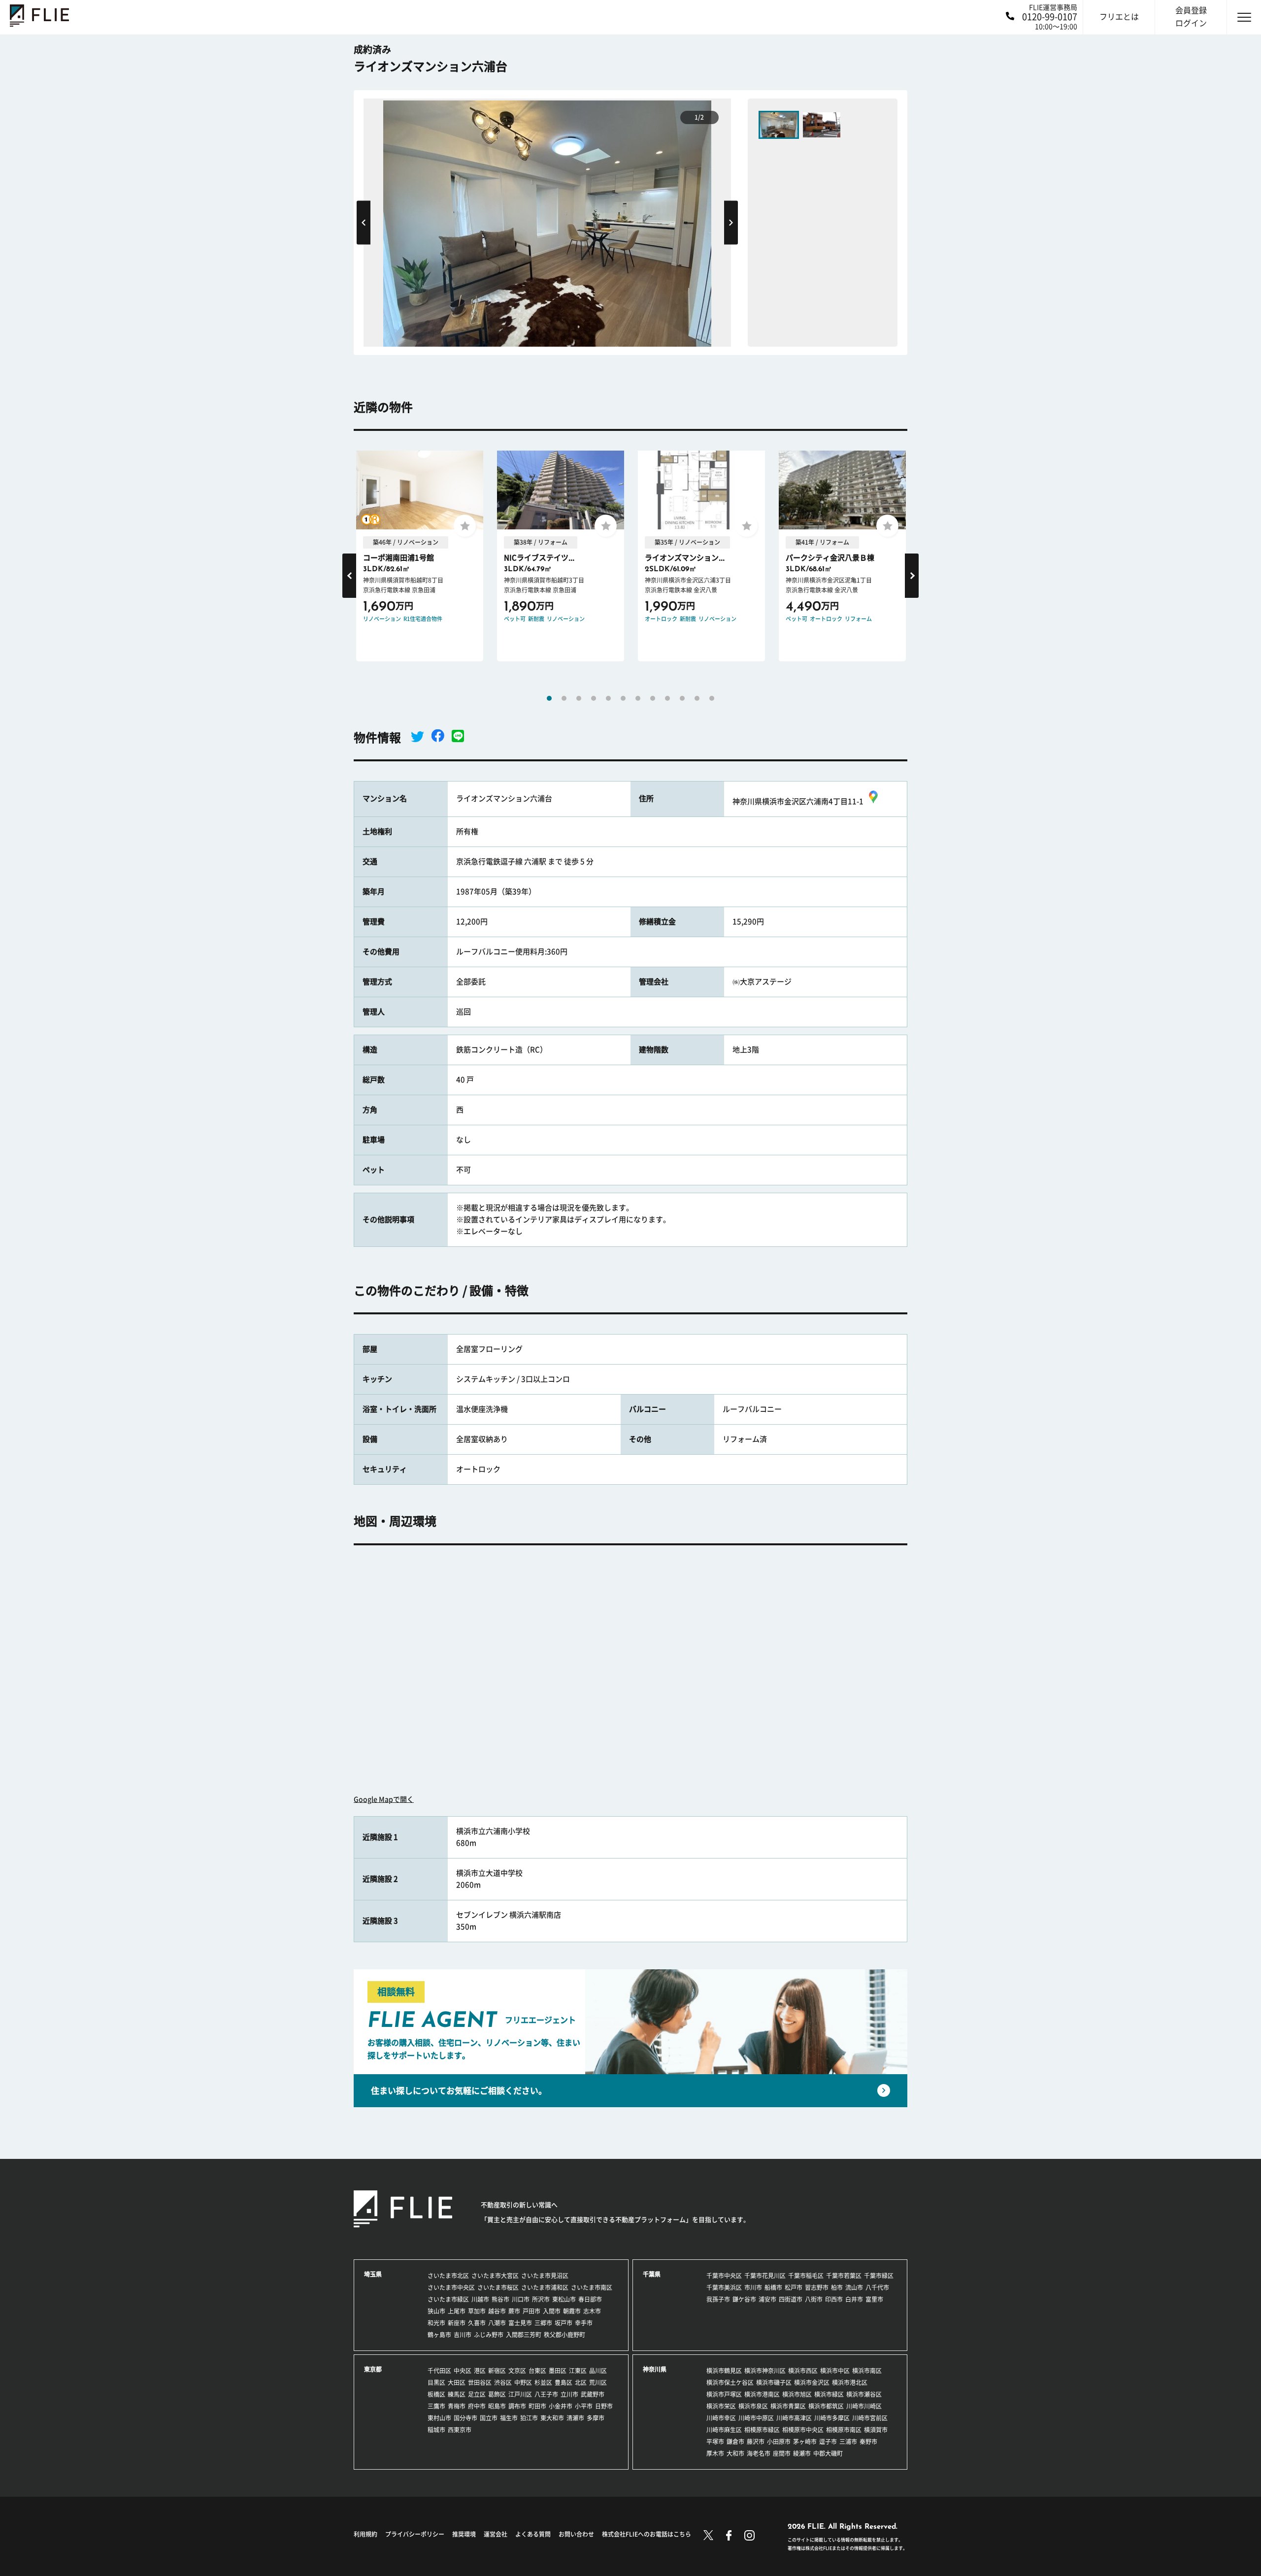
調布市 (517, 2406)
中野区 (523, 2382)
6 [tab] (623, 698)
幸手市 (584, 2323)
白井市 (854, 2299)
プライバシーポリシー (415, 2534)
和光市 (436, 2323)
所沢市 (541, 2299)
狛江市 (529, 2418)
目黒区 (436, 2382)
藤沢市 (756, 2442)
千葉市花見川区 (765, 2276)
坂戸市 (564, 2323)
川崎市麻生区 (724, 2430)
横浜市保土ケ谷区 (730, 2382)
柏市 (837, 2287)
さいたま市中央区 (451, 2287)
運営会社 (496, 2534)
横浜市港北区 (850, 2382)
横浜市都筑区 (826, 2406)
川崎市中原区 (756, 2418)
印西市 (834, 2299)
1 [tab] (549, 698)
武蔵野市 (593, 2394)
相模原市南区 (844, 2430)
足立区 (477, 2394)
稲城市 (436, 2430)
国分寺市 (465, 2418)
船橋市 (773, 2287)
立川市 (569, 2394)
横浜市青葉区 (788, 2406)
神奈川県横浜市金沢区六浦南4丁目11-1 (798, 801)
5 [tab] (608, 698)
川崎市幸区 (721, 2418)
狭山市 (436, 2311)
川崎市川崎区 (864, 2406)
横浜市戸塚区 (724, 2394)
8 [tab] (653, 698)
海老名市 (759, 2453)
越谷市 (497, 2311)
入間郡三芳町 (524, 2335)
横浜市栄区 (721, 2406)
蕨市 (514, 2311)
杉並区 (543, 2382)
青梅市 (457, 2406)
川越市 (480, 2299)
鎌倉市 (735, 2442)
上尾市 (457, 2311)
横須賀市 (876, 2430)
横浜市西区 (803, 2371)
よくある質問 (533, 2534)
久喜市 (477, 2323)
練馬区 (457, 2394)
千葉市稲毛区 (806, 2276)
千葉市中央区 (724, 2276)
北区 (581, 2382)
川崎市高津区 (794, 2418)
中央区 (463, 2371)
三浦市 (848, 2442)
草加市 (477, 2311)
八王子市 (546, 2394)
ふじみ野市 (489, 2335)
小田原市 (779, 2442)
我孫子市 (718, 2299)
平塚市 (715, 2442)
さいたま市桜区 (498, 2287)
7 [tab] (638, 698)
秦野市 (868, 2442)
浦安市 (767, 2299)
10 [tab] (682, 698)
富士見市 (520, 2323)
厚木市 (715, 2453)
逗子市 (828, 2442)
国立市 (489, 2418)
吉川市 (463, 2335)
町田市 (537, 2406)
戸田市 (531, 2311)
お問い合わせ (576, 2534)
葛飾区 (497, 2394)
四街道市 (791, 2299)
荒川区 (598, 2382)
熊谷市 (500, 2299)
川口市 (521, 2299)
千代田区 (439, 2371)
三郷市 (543, 2323)
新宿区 (497, 2371)
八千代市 (877, 2287)
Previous (364, 222)
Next (731, 222)
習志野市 (817, 2287)
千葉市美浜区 (724, 2287)
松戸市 (794, 2287)
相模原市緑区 (762, 2430)
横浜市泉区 (753, 2406)
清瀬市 (575, 2418)
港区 (480, 2371)
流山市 (854, 2287)
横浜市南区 (867, 2371)
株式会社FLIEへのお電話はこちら (647, 2534)
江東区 (578, 2371)
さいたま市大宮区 (495, 2276)
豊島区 (564, 2382)
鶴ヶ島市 (439, 2335)
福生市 (509, 2418)
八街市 (814, 2299)
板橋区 (436, 2394)
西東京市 (460, 2430)
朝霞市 (572, 2311)
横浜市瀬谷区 (864, 2394)
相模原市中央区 (803, 2430)
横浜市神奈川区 (765, 2371)
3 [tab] (579, 698)
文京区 (517, 2371)
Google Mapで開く (384, 1799)
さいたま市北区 (448, 2276)
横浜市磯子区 (774, 2382)
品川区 (598, 2371)
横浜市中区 (835, 2371)
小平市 (584, 2406)
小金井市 (561, 2406)
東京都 (373, 2369)
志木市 (592, 2311)
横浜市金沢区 (812, 2382)
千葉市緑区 (879, 2276)
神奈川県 (655, 2369)
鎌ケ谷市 (744, 2299)
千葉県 (652, 2274)
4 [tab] (594, 698)
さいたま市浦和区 (545, 2287)
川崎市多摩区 (832, 2418)
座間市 (782, 2453)
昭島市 (497, 2406)
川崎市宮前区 (870, 2418)
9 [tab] (667, 698)
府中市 (477, 2406)
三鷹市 (436, 2406)
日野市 (604, 2406)
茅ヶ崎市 (805, 2442)
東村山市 (439, 2418)
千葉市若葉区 (844, 2276)
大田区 (457, 2382)
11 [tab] (697, 698)
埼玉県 (373, 2274)
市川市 (753, 2287)
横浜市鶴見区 (724, 2371)
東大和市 (552, 2418)
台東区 (537, 2371)
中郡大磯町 (828, 2453)
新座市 (457, 2323)
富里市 (874, 2299)
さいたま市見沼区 (545, 2276)
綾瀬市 (802, 2453)
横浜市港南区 (762, 2394)
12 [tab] (712, 698)
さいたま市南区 (592, 2287)
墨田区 (558, 2371)
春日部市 (590, 2299)
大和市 (735, 2453)
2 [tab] (564, 698)
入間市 (552, 2311)
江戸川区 (520, 2394)
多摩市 (596, 2418)
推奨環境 (464, 2534)
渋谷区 (503, 2382)
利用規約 (365, 2534)
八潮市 (497, 2323)
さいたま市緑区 (448, 2299)
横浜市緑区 (829, 2394)
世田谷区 (480, 2382)
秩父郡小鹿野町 (564, 2335)
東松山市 (564, 2299)
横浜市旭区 (797, 2394)
